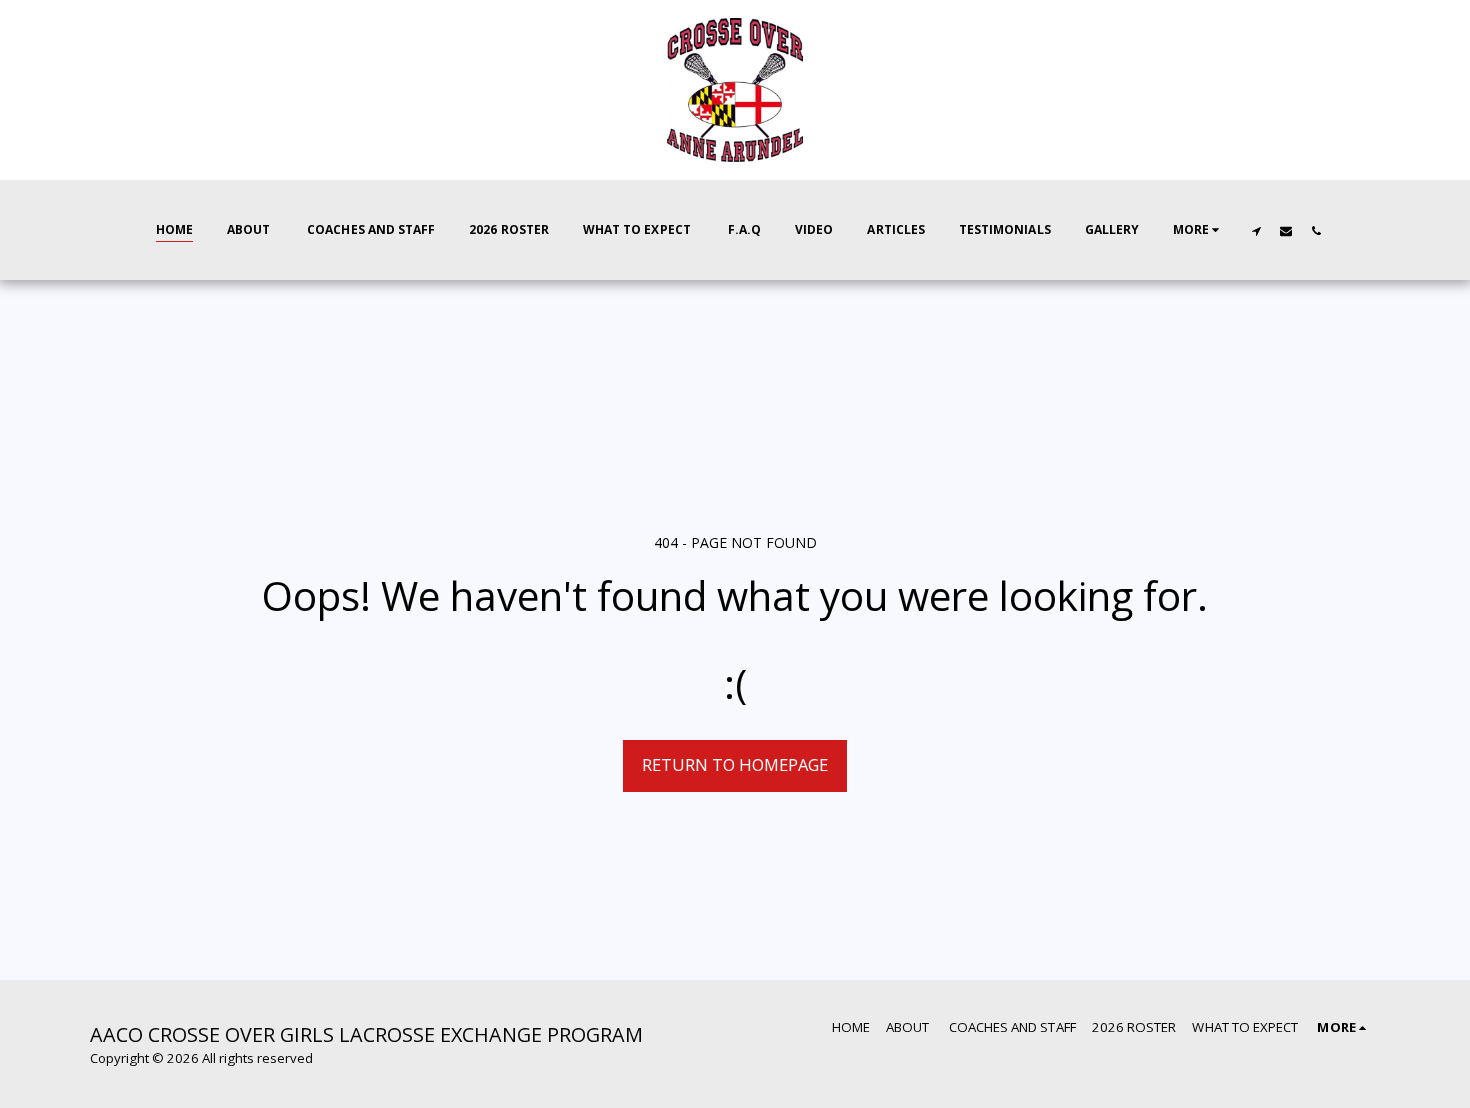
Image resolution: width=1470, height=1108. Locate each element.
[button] (1256, 230)
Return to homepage (735, 764)
